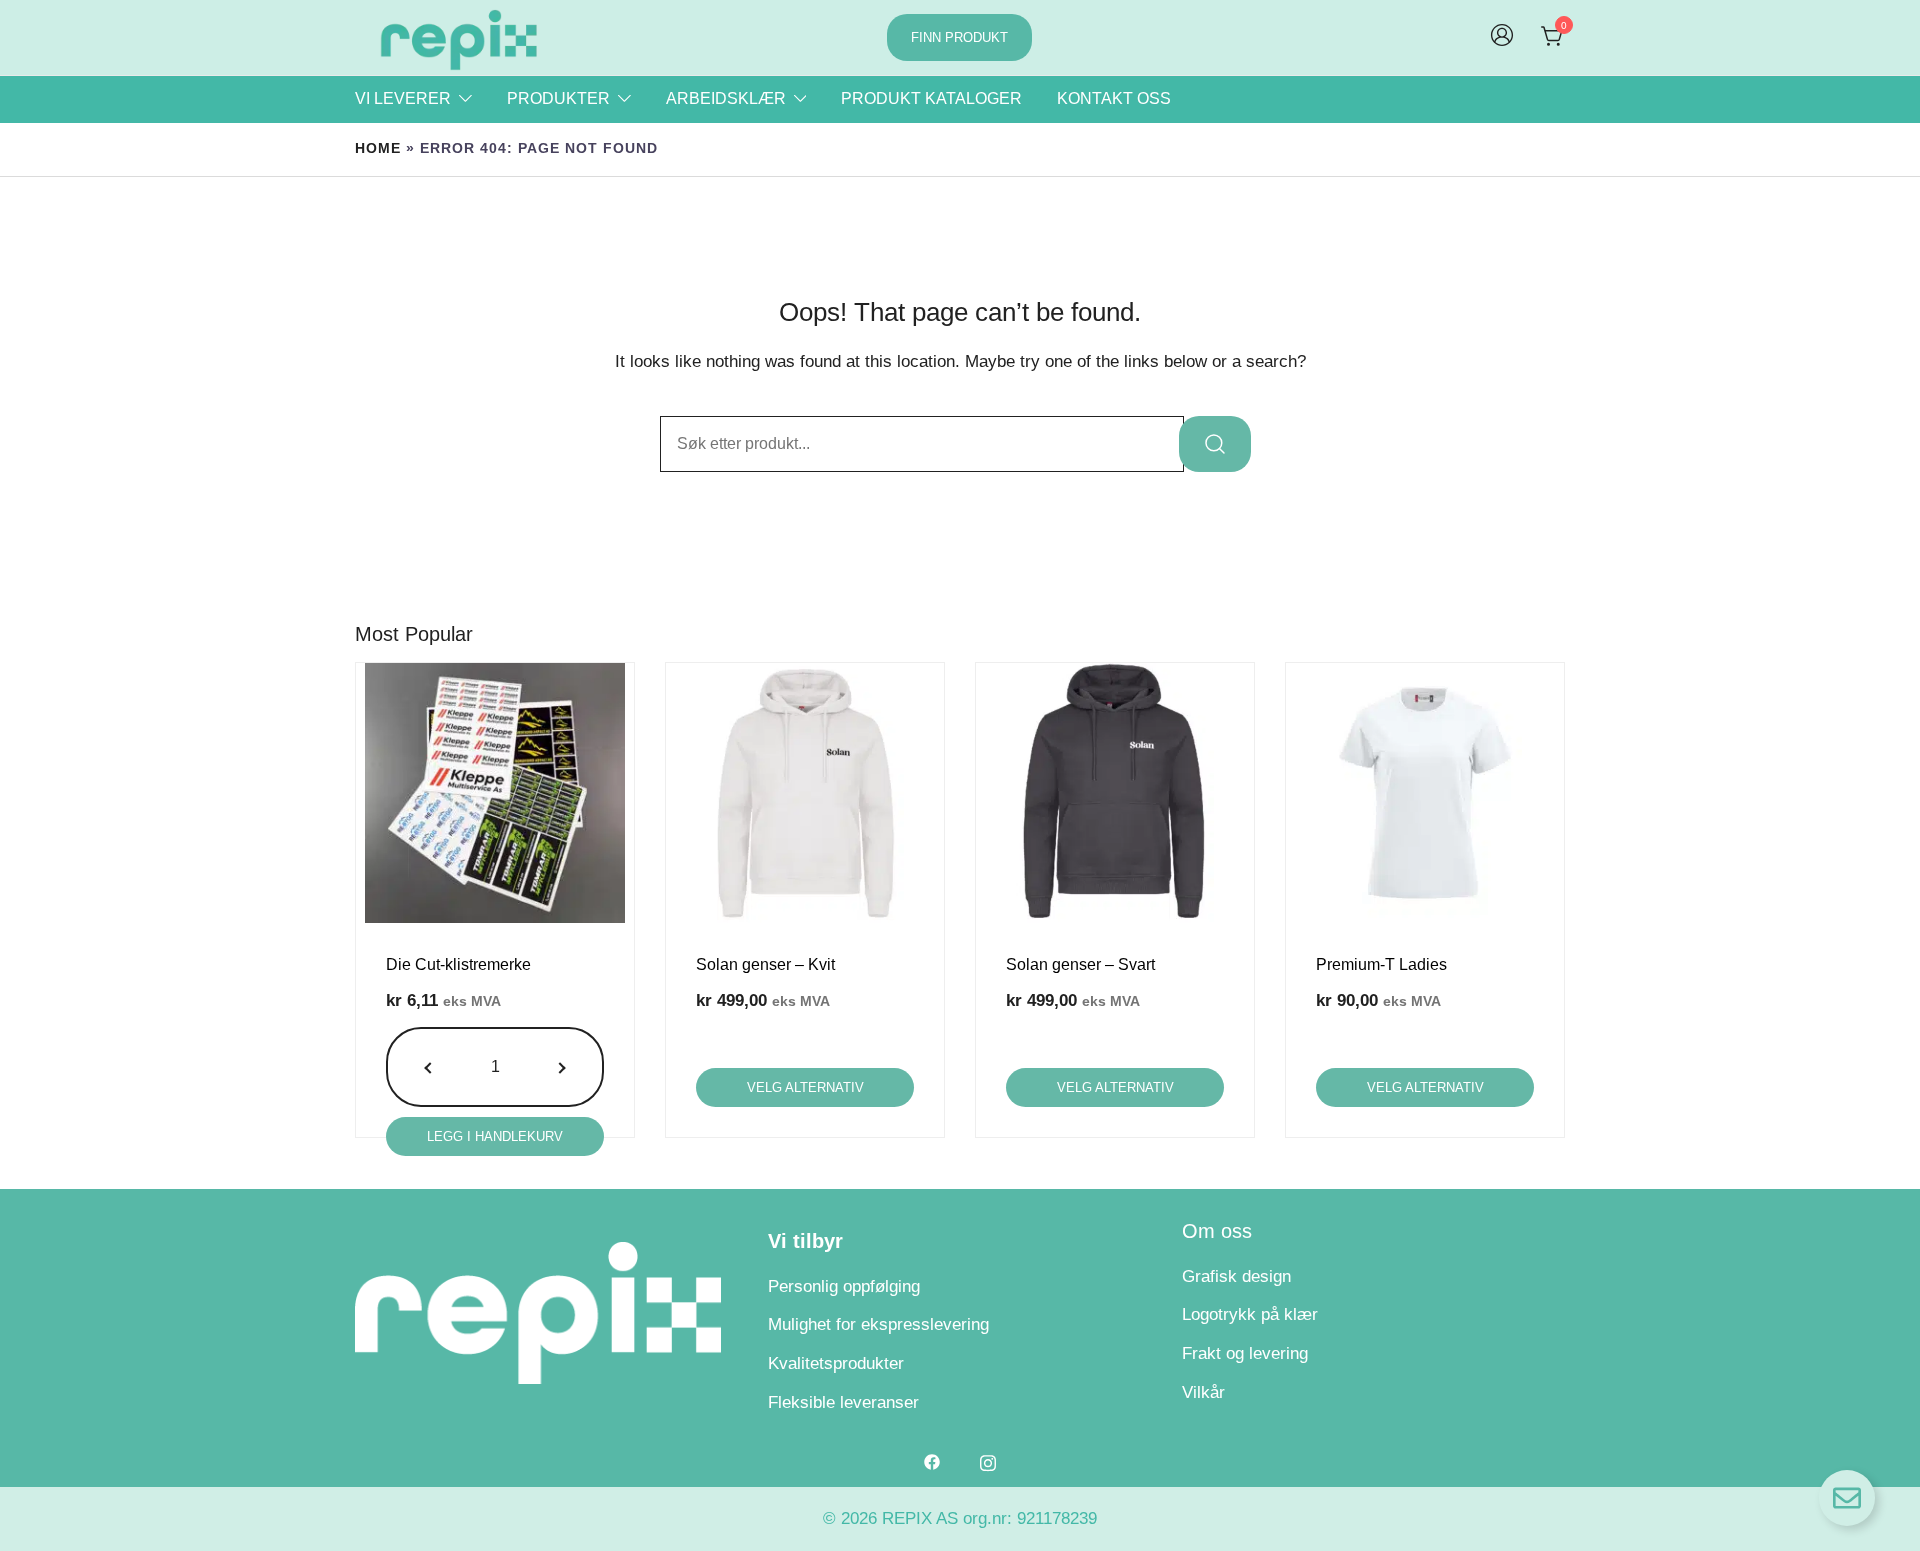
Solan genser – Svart (1080, 964)
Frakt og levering (1245, 1353)
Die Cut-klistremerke (458, 964)
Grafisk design (1236, 1276)
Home (378, 148)
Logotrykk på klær (1250, 1314)
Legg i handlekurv (495, 1136)
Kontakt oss (1114, 98)
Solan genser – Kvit (765, 964)
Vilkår (1203, 1392)
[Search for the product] (1215, 444)
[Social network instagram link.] (988, 1461)
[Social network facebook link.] (932, 1461)
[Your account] (1502, 37)
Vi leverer (403, 98)
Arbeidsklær (726, 98)
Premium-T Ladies (1381, 964)
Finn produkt (959, 37)
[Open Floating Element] (1847, 1498)
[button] (430, 1067)
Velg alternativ (805, 1087)
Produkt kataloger (931, 98)
